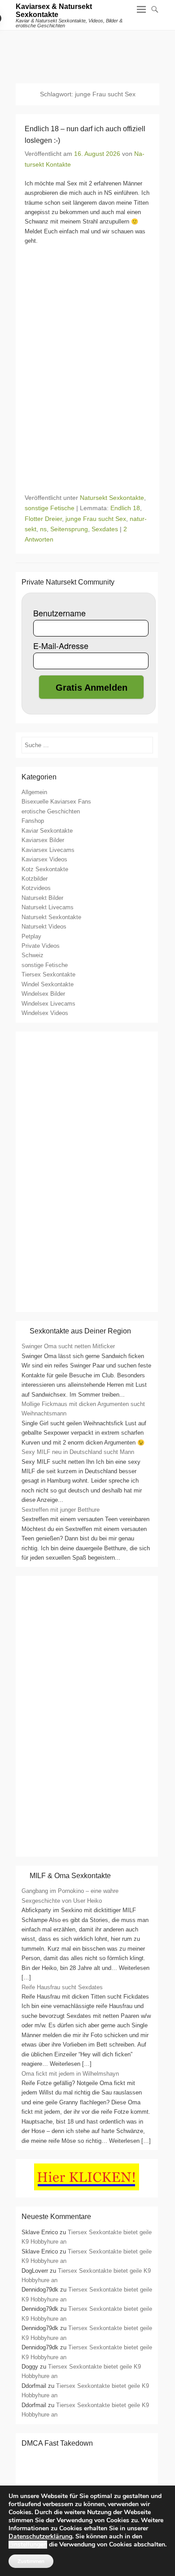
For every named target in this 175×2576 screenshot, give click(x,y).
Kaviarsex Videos (44, 859)
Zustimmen (31, 2561)
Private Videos (41, 946)
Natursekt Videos (44, 927)
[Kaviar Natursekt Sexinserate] (87, 52)
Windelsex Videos (45, 1013)
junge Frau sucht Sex (96, 519)
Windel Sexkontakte (48, 984)
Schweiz (33, 955)
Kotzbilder (35, 879)
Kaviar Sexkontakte (47, 831)
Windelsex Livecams (48, 1004)
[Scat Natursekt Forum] (87, 1847)
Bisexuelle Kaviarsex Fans (56, 802)
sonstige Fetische (50, 508)
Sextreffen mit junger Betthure (61, 1510)
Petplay (31, 936)
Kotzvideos (36, 888)
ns (43, 529)
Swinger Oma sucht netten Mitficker (68, 1346)
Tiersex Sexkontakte (48, 974)
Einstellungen (28, 2545)
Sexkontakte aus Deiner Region (80, 1331)
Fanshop (33, 821)
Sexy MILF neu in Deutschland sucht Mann (78, 1452)
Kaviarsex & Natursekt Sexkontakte (54, 11)
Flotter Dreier (43, 519)
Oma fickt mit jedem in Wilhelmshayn (70, 2074)
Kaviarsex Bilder (43, 840)
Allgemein (34, 792)
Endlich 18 (125, 508)
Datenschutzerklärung (40, 2536)
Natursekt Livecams (48, 907)
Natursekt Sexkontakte (112, 498)
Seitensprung (69, 529)
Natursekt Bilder (42, 898)
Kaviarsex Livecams (48, 850)
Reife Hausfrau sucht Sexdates (62, 1987)
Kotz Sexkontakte (45, 869)
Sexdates (105, 529)
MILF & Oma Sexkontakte (70, 1876)
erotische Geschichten (51, 811)
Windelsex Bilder (43, 994)
